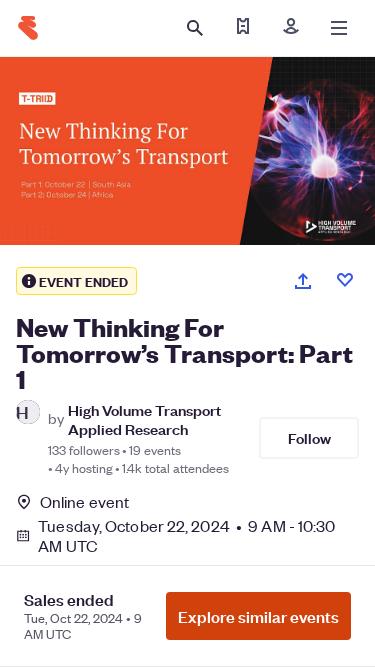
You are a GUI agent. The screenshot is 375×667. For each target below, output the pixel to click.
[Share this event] (303, 281)
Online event (84, 502)
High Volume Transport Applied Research (144, 419)
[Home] (28, 28)
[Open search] (195, 28)
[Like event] (345, 280)
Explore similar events (258, 616)
